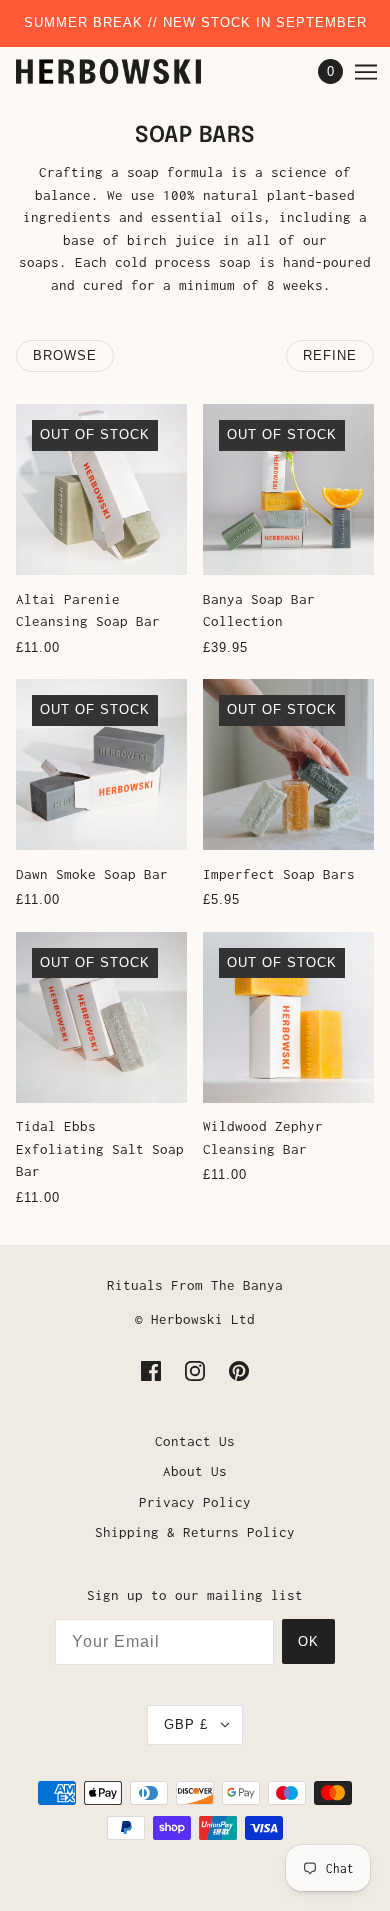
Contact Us (195, 1441)
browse (65, 355)
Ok (308, 1641)
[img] (151, 1370)
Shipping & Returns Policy (195, 1532)
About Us (195, 1471)
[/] (128, 71)
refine (330, 355)
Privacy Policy (195, 1502)
